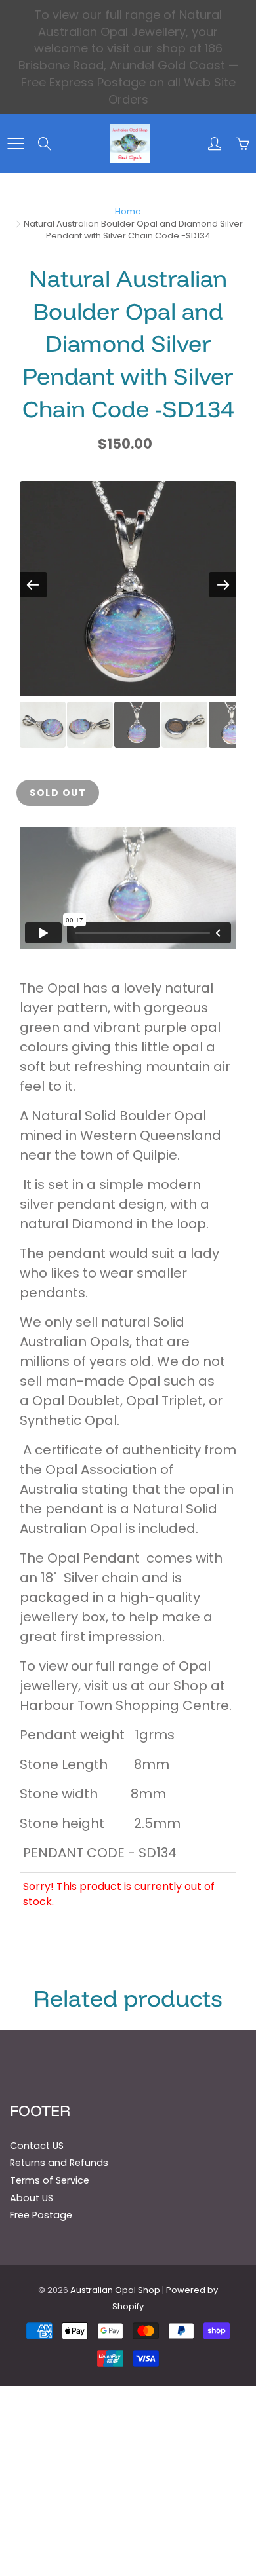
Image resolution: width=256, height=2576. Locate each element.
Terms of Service (50, 2180)
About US (32, 2198)
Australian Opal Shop (115, 2290)
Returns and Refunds (59, 2163)
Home (128, 211)
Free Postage (41, 2215)
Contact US (37, 2146)
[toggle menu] (15, 143)
